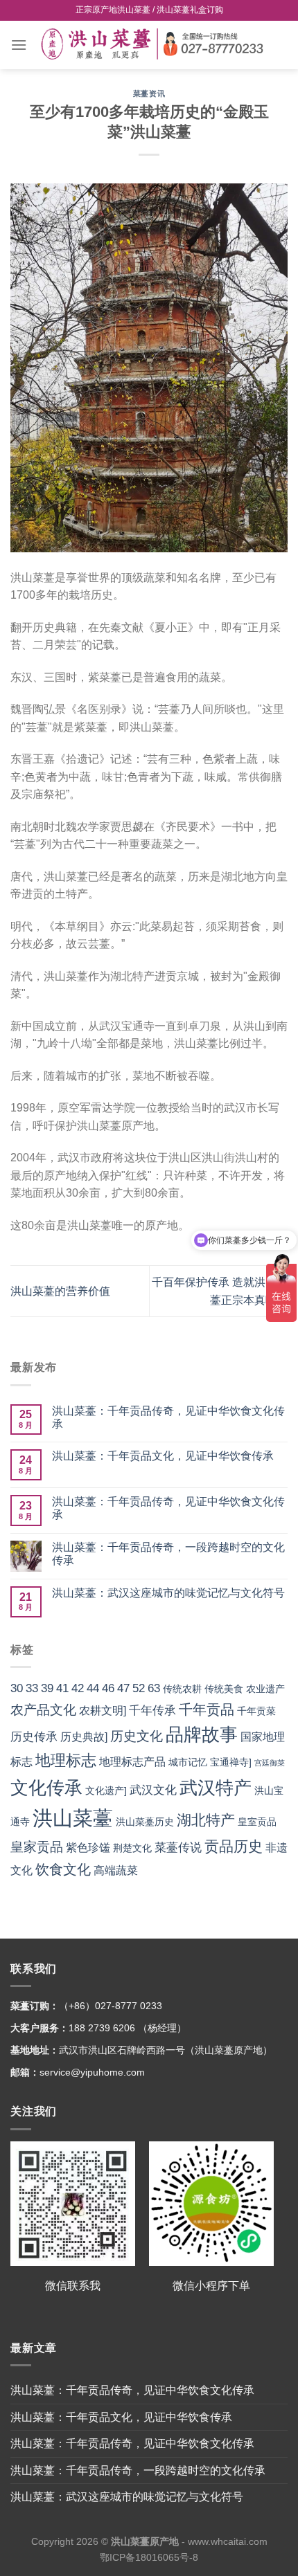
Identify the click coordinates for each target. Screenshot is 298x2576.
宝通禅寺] (231, 1762)
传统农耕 (182, 1689)
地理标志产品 (132, 1762)
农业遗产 (265, 1689)
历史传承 (34, 1736)
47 (123, 1688)
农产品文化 (43, 1710)
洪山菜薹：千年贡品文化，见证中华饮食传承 (163, 1456)
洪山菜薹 (73, 1818)
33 (32, 1688)
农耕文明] (103, 1711)
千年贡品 (207, 1709)
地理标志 (66, 1760)
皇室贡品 (257, 1822)
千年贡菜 (256, 1711)
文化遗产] (106, 1791)
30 (17, 1688)
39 (47, 1688)
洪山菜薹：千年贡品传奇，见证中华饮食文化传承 (168, 1417)
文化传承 (46, 1788)
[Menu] (19, 45)
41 (62, 1688)
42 (78, 1688)
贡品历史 (234, 1846)
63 (154, 1688)
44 (93, 1688)
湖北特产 (206, 1820)
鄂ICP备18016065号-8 (149, 2557)
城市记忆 (188, 1762)
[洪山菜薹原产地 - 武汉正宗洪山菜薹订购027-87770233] (157, 45)
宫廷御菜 (270, 1763)
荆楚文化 (132, 1848)
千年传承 (152, 1710)
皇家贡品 (37, 1847)
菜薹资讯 (149, 93)
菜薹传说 (178, 1847)
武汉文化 (153, 1790)
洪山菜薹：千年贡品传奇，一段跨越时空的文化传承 (168, 1554)
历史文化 (137, 1736)
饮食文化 (63, 1869)
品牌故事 (202, 1734)
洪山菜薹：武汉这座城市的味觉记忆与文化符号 (168, 1593)
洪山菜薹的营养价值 (60, 1291)
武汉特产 (216, 1788)
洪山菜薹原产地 (145, 2541)
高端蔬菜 (116, 1870)
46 (108, 1688)
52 (139, 1688)
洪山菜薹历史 (145, 1822)
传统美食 (224, 1689)
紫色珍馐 (88, 1848)
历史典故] (84, 1737)
